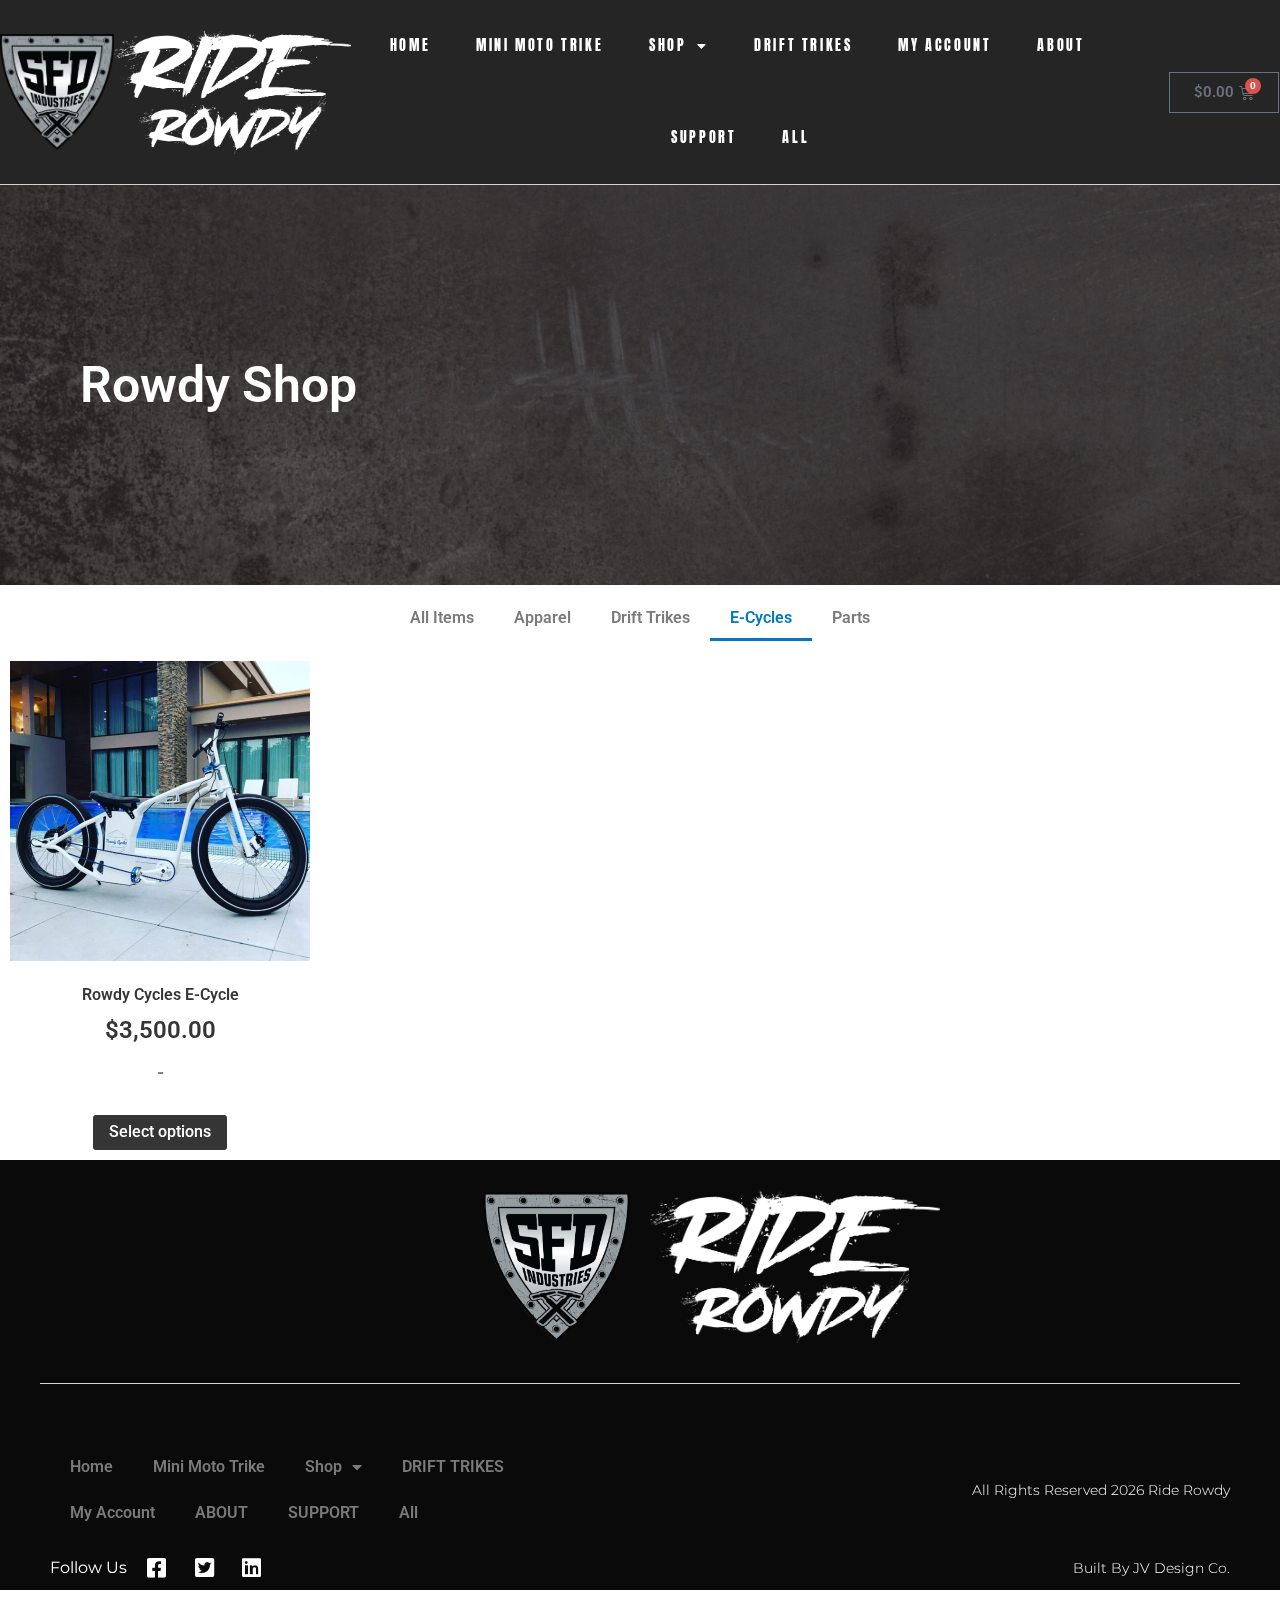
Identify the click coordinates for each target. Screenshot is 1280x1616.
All (795, 137)
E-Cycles (761, 617)
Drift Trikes (650, 617)
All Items (442, 617)
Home (410, 45)
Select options (160, 1131)
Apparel (542, 617)
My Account (944, 45)
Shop (667, 45)
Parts (851, 617)
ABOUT (1060, 45)
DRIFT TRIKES (803, 45)
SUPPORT (703, 137)
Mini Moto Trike (539, 45)
